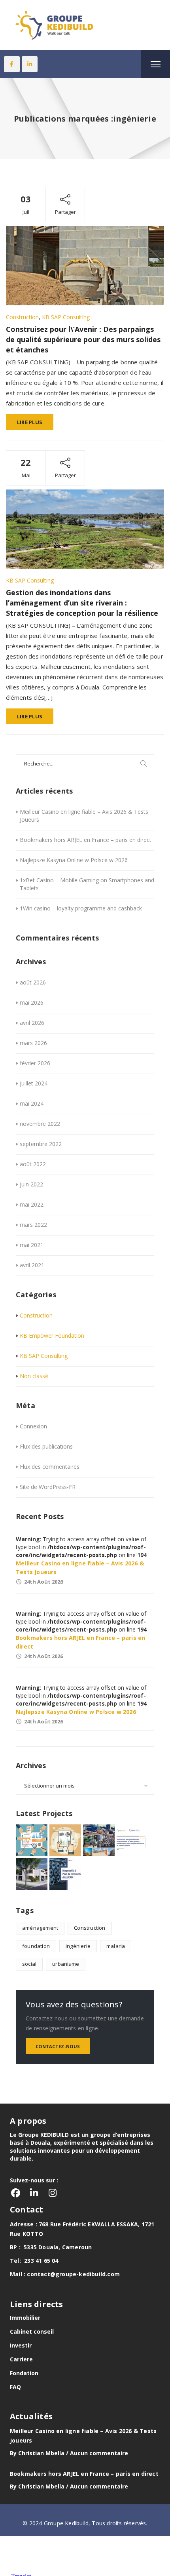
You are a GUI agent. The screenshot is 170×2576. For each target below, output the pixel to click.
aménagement (40, 1928)
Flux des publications (46, 1446)
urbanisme (66, 1964)
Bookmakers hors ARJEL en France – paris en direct (86, 840)
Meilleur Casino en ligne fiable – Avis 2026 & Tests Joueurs (84, 816)
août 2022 (33, 1164)
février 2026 (35, 1063)
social (29, 1964)
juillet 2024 (34, 1083)
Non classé (34, 1376)
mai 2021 (32, 1245)
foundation (36, 1946)
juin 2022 (31, 1184)
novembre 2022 (40, 1124)
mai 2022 (32, 1204)
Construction (22, 317)
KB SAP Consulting (66, 317)
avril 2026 (32, 1023)
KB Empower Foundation (52, 1336)
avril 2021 (32, 1265)
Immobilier (25, 2318)
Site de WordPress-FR (48, 1487)
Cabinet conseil (32, 2331)
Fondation (24, 2373)
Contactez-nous (58, 2046)
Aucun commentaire (99, 2453)
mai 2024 (32, 1103)
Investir (21, 2345)
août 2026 (33, 982)
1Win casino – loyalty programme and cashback (81, 908)
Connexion (33, 1426)
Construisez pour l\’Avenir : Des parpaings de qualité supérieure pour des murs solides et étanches (83, 339)
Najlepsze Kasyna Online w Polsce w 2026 (74, 860)
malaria (116, 1946)
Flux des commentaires (50, 1467)
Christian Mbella (41, 2453)
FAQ (15, 2387)
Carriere (21, 2359)
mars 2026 (33, 1043)
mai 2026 (32, 1002)
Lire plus (30, 422)
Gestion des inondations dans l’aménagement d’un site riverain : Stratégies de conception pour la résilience (82, 603)
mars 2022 (33, 1225)
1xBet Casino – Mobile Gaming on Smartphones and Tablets (87, 884)
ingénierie (78, 1946)
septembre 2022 (41, 1144)
